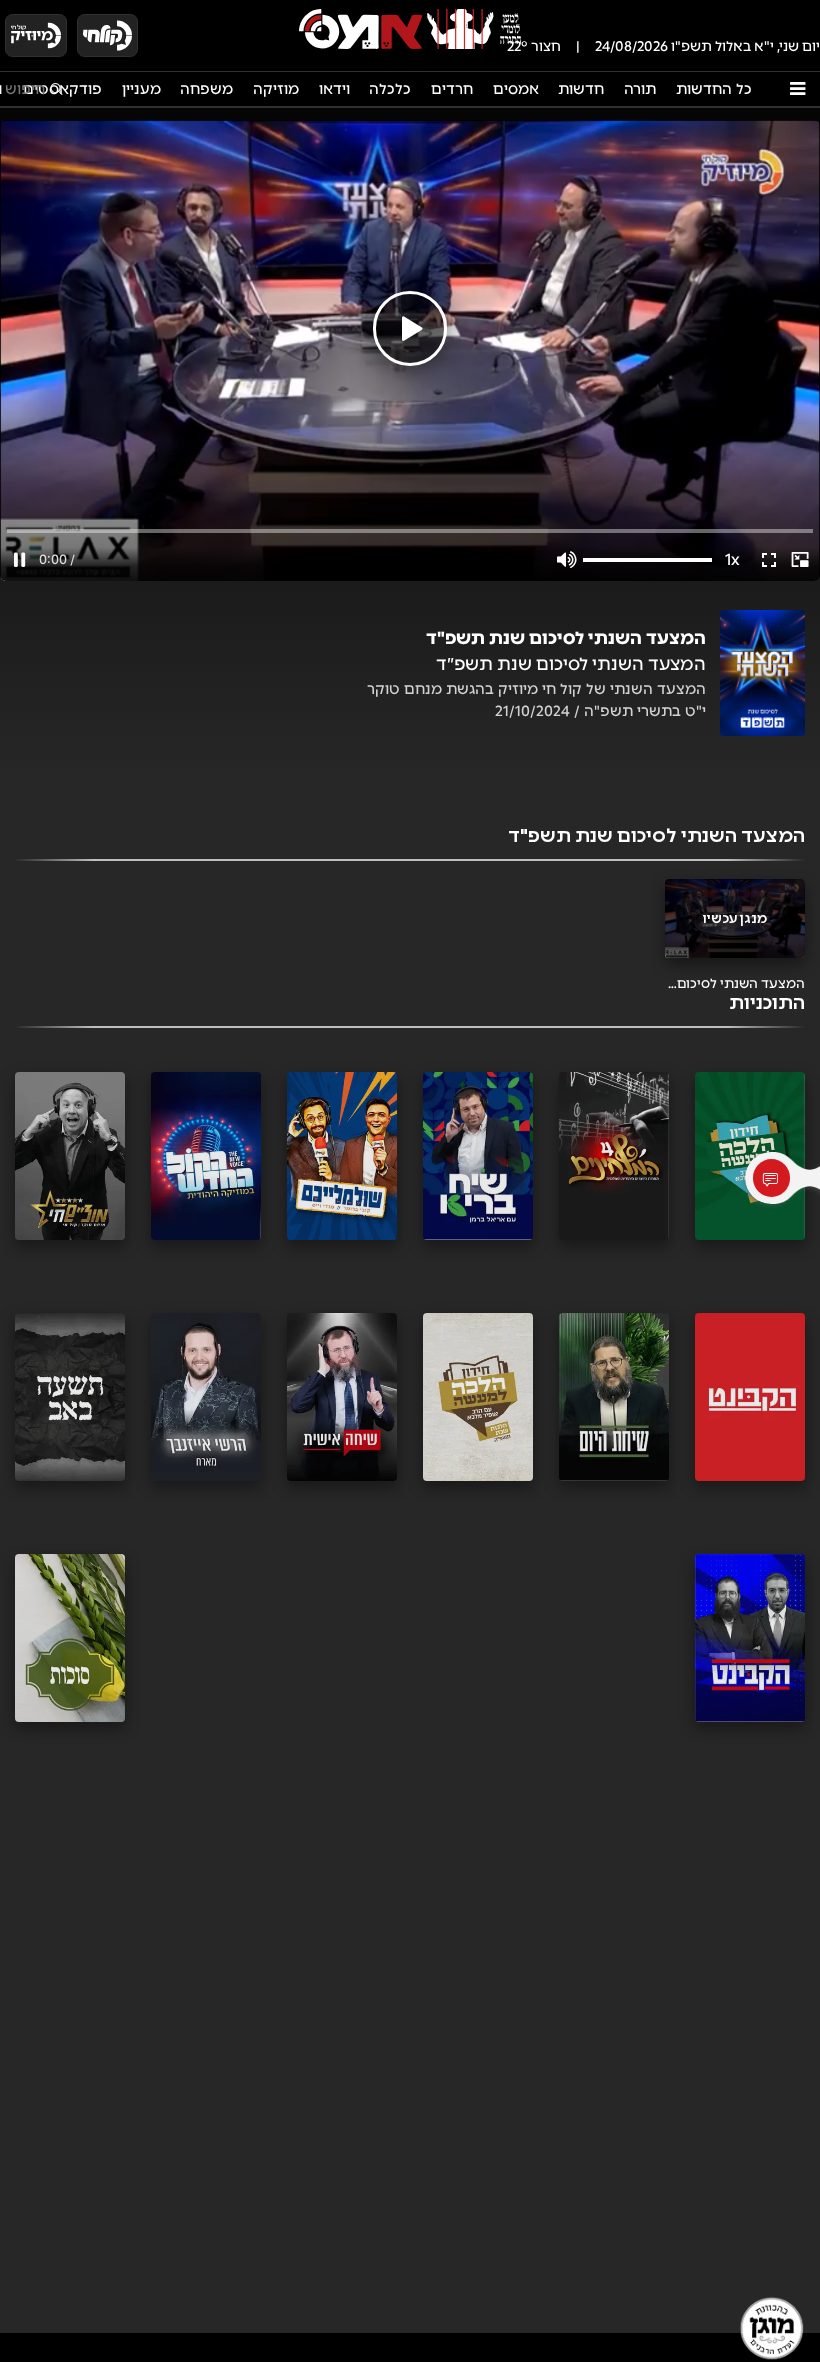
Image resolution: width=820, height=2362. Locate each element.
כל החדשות (714, 89)
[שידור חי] (108, 35)
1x (732, 559)
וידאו (334, 89)
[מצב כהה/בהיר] (167, 35)
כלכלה (390, 89)
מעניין (141, 89)
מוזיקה (276, 89)
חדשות (581, 89)
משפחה (206, 89)
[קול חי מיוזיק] (36, 35)
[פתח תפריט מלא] (797, 89)
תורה (640, 89)
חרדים (452, 89)
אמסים (516, 89)
